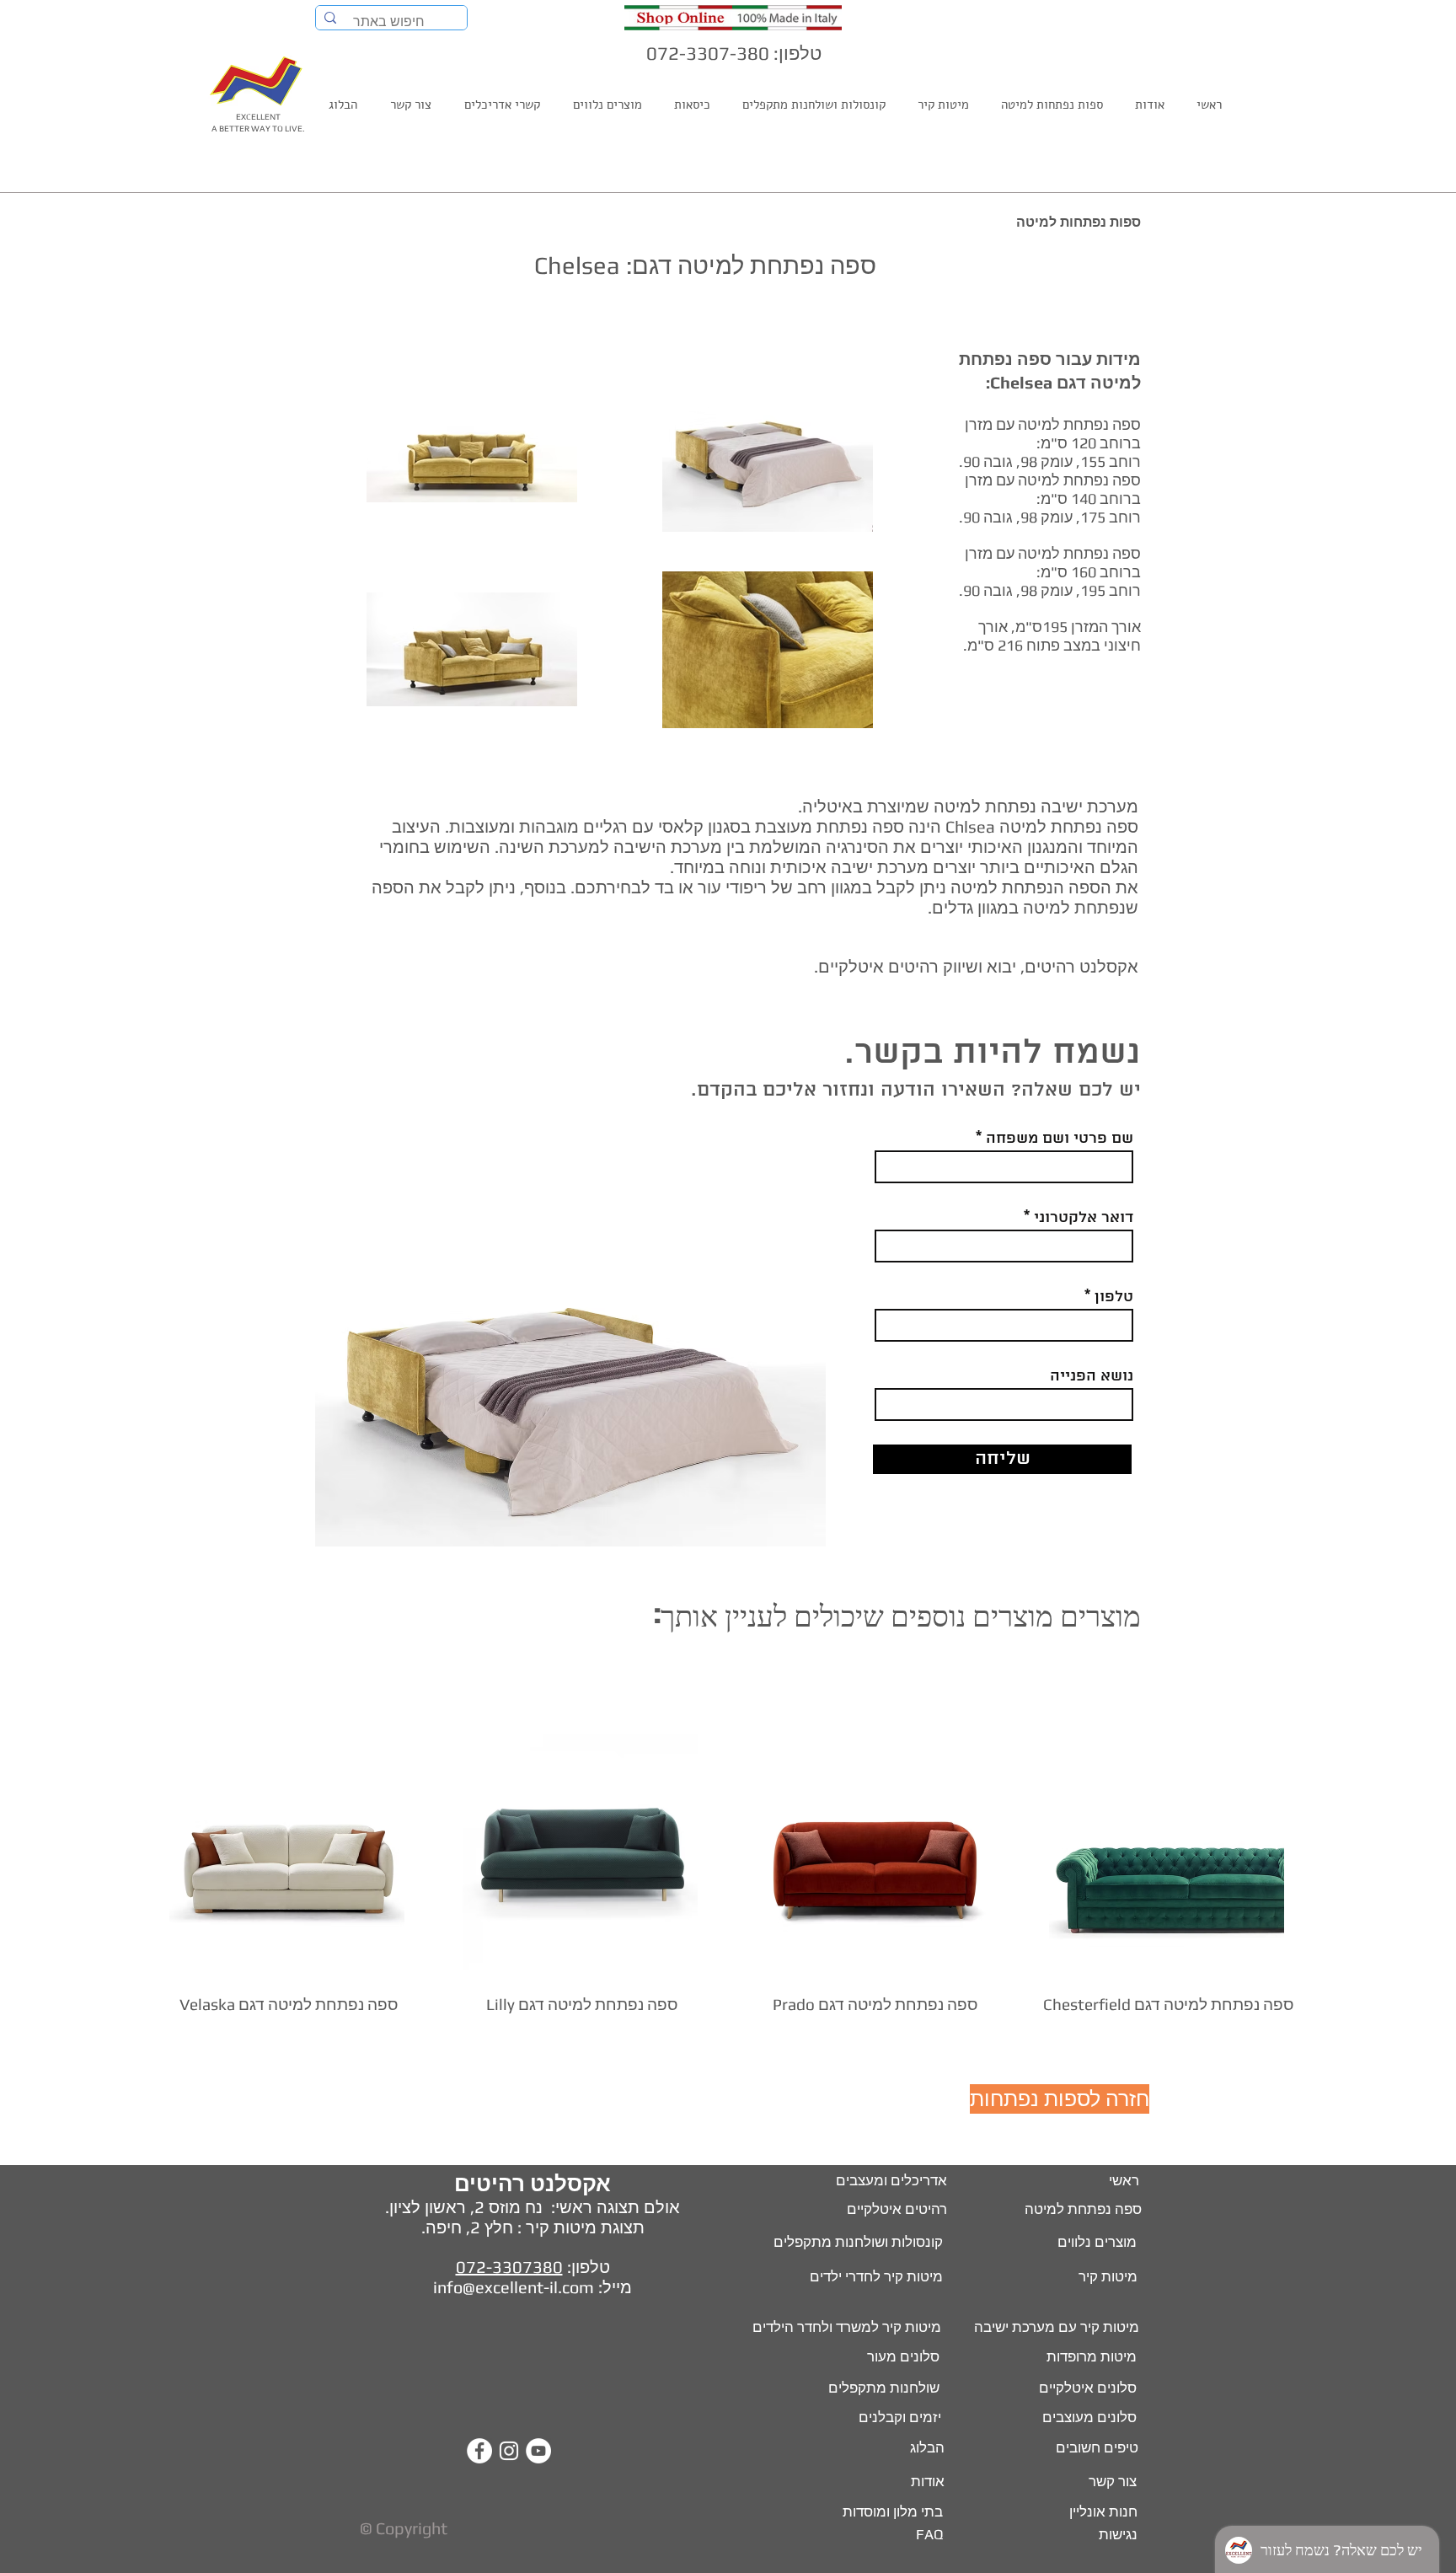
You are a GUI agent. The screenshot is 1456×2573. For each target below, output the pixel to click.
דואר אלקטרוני (1084, 1218)
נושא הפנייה (1092, 1376)
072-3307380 (509, 2267)
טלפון (1114, 1297)
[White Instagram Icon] (509, 2451)
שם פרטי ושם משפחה (1060, 1139)
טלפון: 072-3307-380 (734, 53)
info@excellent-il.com (514, 2287)
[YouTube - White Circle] (538, 2451)
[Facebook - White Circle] (479, 2451)
